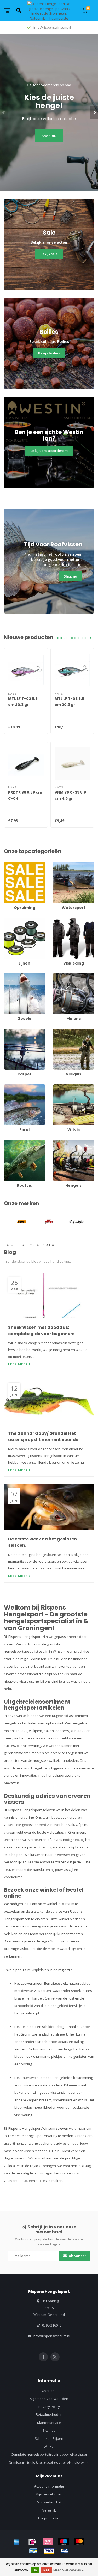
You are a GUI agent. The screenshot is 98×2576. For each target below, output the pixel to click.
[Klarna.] (48, 2542)
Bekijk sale (49, 254)
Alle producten (49, 2518)
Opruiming (12, 864)
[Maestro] (64, 2542)
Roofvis (10, 1142)
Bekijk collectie (73, 638)
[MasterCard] (79, 2542)
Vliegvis (59, 1031)
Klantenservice (49, 2423)
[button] (4, 112)
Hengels (60, 1142)
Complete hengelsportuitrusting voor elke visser (49, 2454)
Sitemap (49, 2430)
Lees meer (18, 1364)
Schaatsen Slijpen (49, 2438)
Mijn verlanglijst (49, 2502)
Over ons (49, 2391)
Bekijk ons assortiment (49, 451)
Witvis (58, 1087)
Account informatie (49, 2486)
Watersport (62, 864)
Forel (8, 1087)
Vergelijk (49, 2510)
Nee (46, 2570)
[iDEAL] (32, 2542)
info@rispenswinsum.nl (51, 2336)
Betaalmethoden (49, 2414)
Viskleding (61, 920)
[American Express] (16, 2542)
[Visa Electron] (65, 2551)
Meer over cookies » (68, 2570)
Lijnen (9, 920)
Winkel (49, 2446)
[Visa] (49, 2551)
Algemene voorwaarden (49, 2399)
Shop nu (49, 136)
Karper (9, 1031)
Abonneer (77, 2256)
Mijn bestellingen (49, 2494)
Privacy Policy (49, 2407)
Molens (59, 975)
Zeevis (9, 975)
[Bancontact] (33, 2551)
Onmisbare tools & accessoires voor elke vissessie (49, 2462)
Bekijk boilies (49, 353)
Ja (35, 2570)
